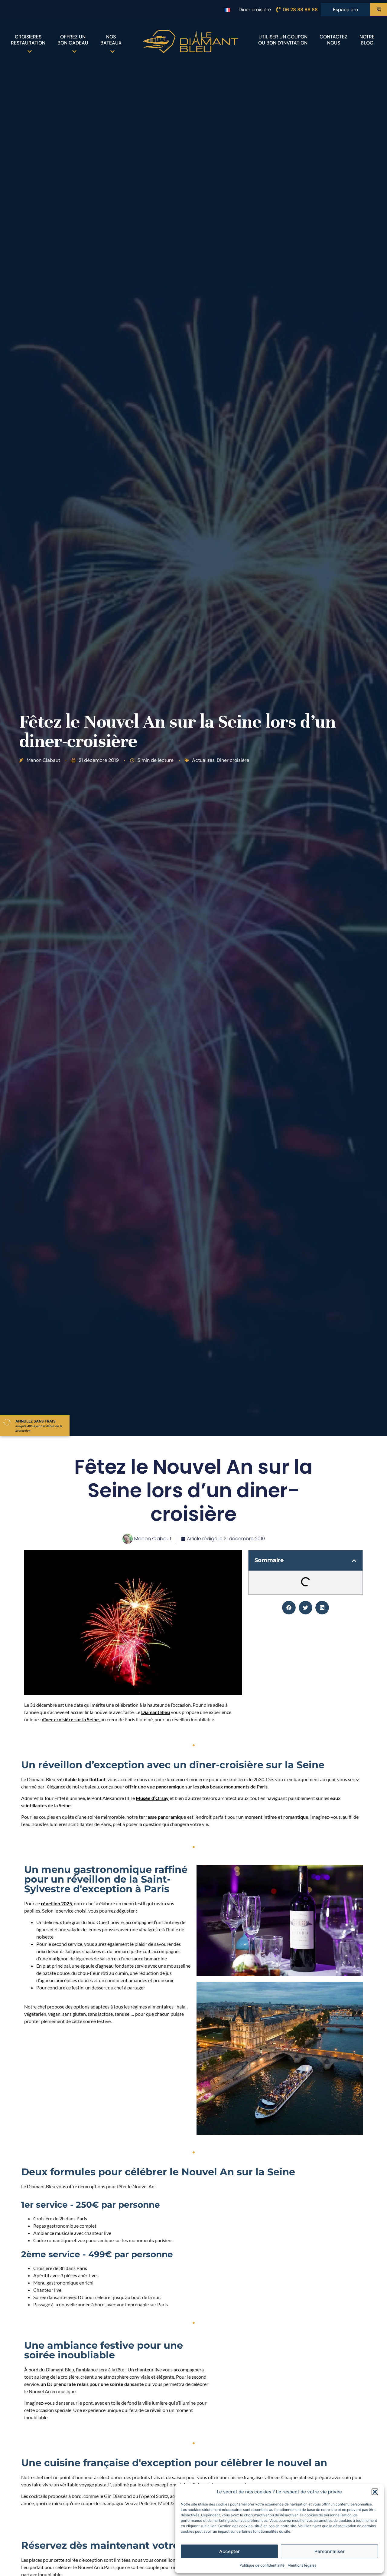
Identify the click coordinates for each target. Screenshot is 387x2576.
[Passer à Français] (227, 10)
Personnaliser (330, 2551)
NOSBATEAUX (111, 40)
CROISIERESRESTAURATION (28, 40)
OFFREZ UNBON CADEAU (73, 40)
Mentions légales (302, 2565)
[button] (375, 2492)
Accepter (229, 2551)
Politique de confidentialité (262, 2565)
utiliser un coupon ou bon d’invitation (283, 40)
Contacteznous (333, 40)
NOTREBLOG (367, 40)
